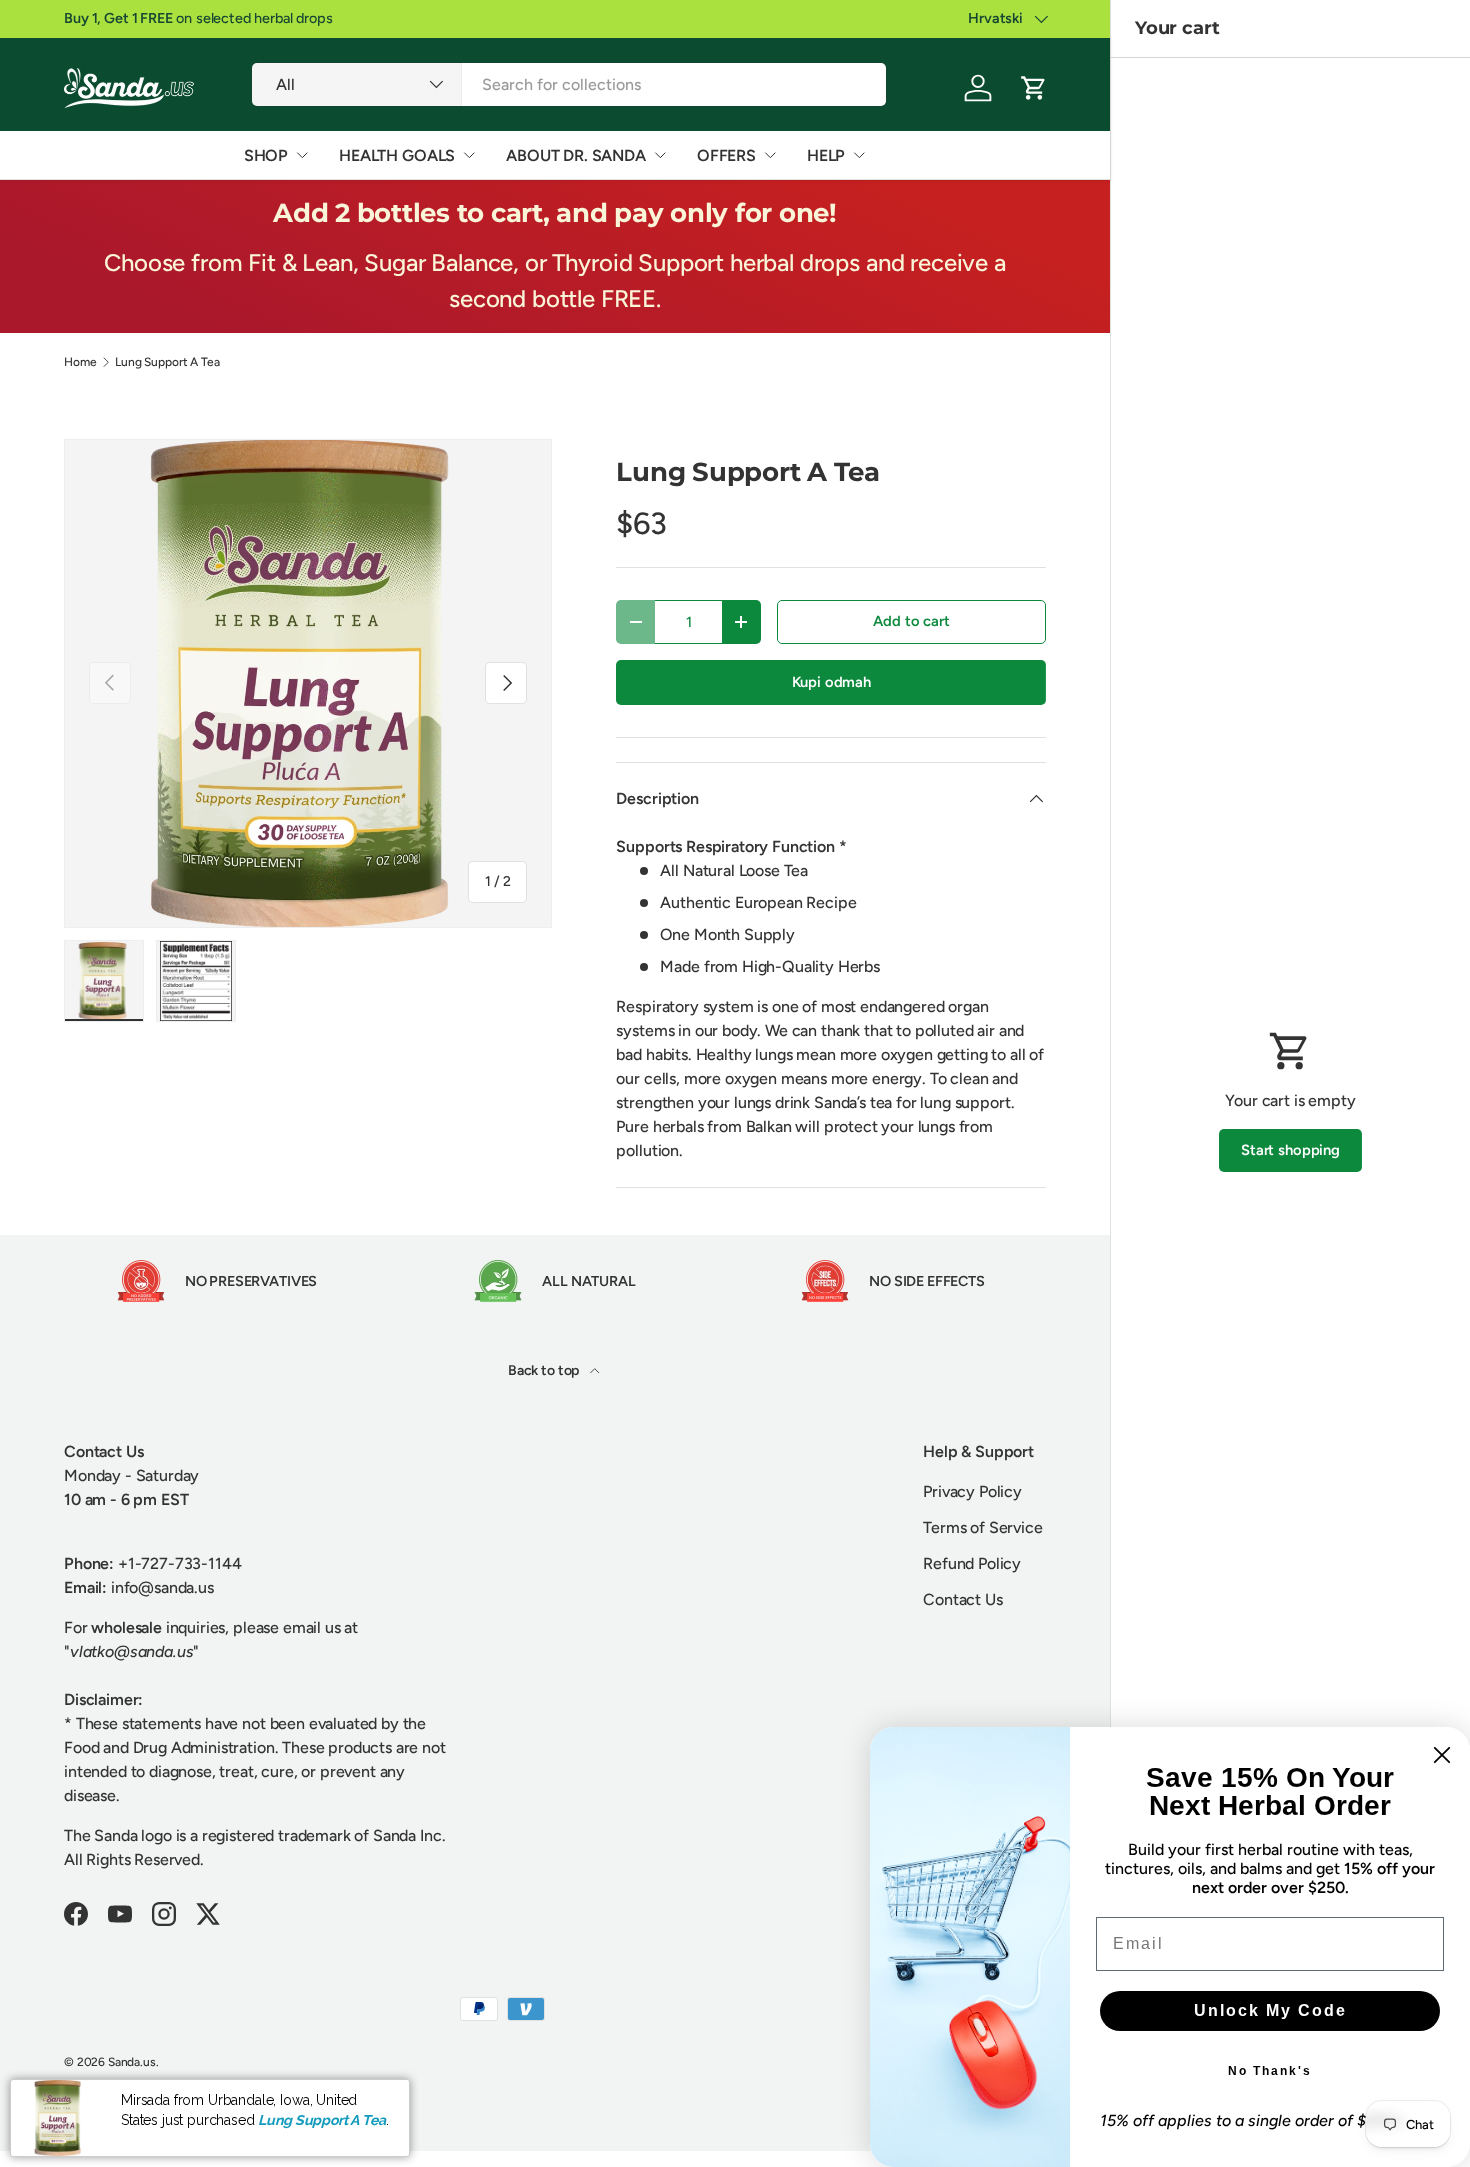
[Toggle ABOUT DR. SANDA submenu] (660, 155)
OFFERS (726, 155)
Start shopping (1290, 1150)
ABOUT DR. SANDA (576, 155)
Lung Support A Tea (167, 362)
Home (80, 362)
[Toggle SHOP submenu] (302, 155)
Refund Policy (972, 1563)
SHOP (266, 155)
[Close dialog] (1442, 1755)
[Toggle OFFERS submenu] (770, 155)
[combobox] (569, 84)
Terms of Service (982, 1527)
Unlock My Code (1270, 2010)
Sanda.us (132, 2062)
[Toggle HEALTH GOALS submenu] (469, 155)
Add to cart (911, 621)
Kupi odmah (831, 682)
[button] (1034, 88)
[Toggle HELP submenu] (859, 155)
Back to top (545, 1370)
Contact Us (962, 1599)
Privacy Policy (972, 1491)
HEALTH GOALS (397, 155)
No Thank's (1270, 2071)
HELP (826, 155)
